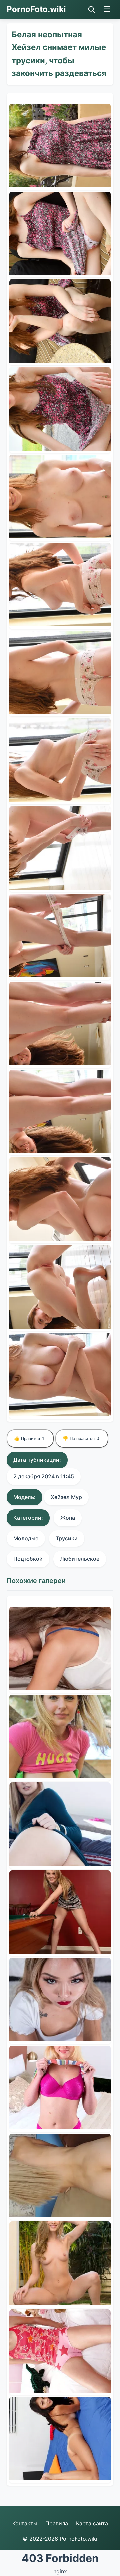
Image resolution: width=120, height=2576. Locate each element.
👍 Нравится (29, 1438)
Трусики (67, 1538)
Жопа (68, 1518)
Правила (57, 2523)
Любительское (80, 1559)
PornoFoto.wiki (36, 9)
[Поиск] (92, 10)
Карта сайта (92, 2523)
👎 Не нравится (81, 1438)
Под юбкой (28, 1559)
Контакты (25, 2523)
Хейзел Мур (66, 1497)
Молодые (26, 1538)
